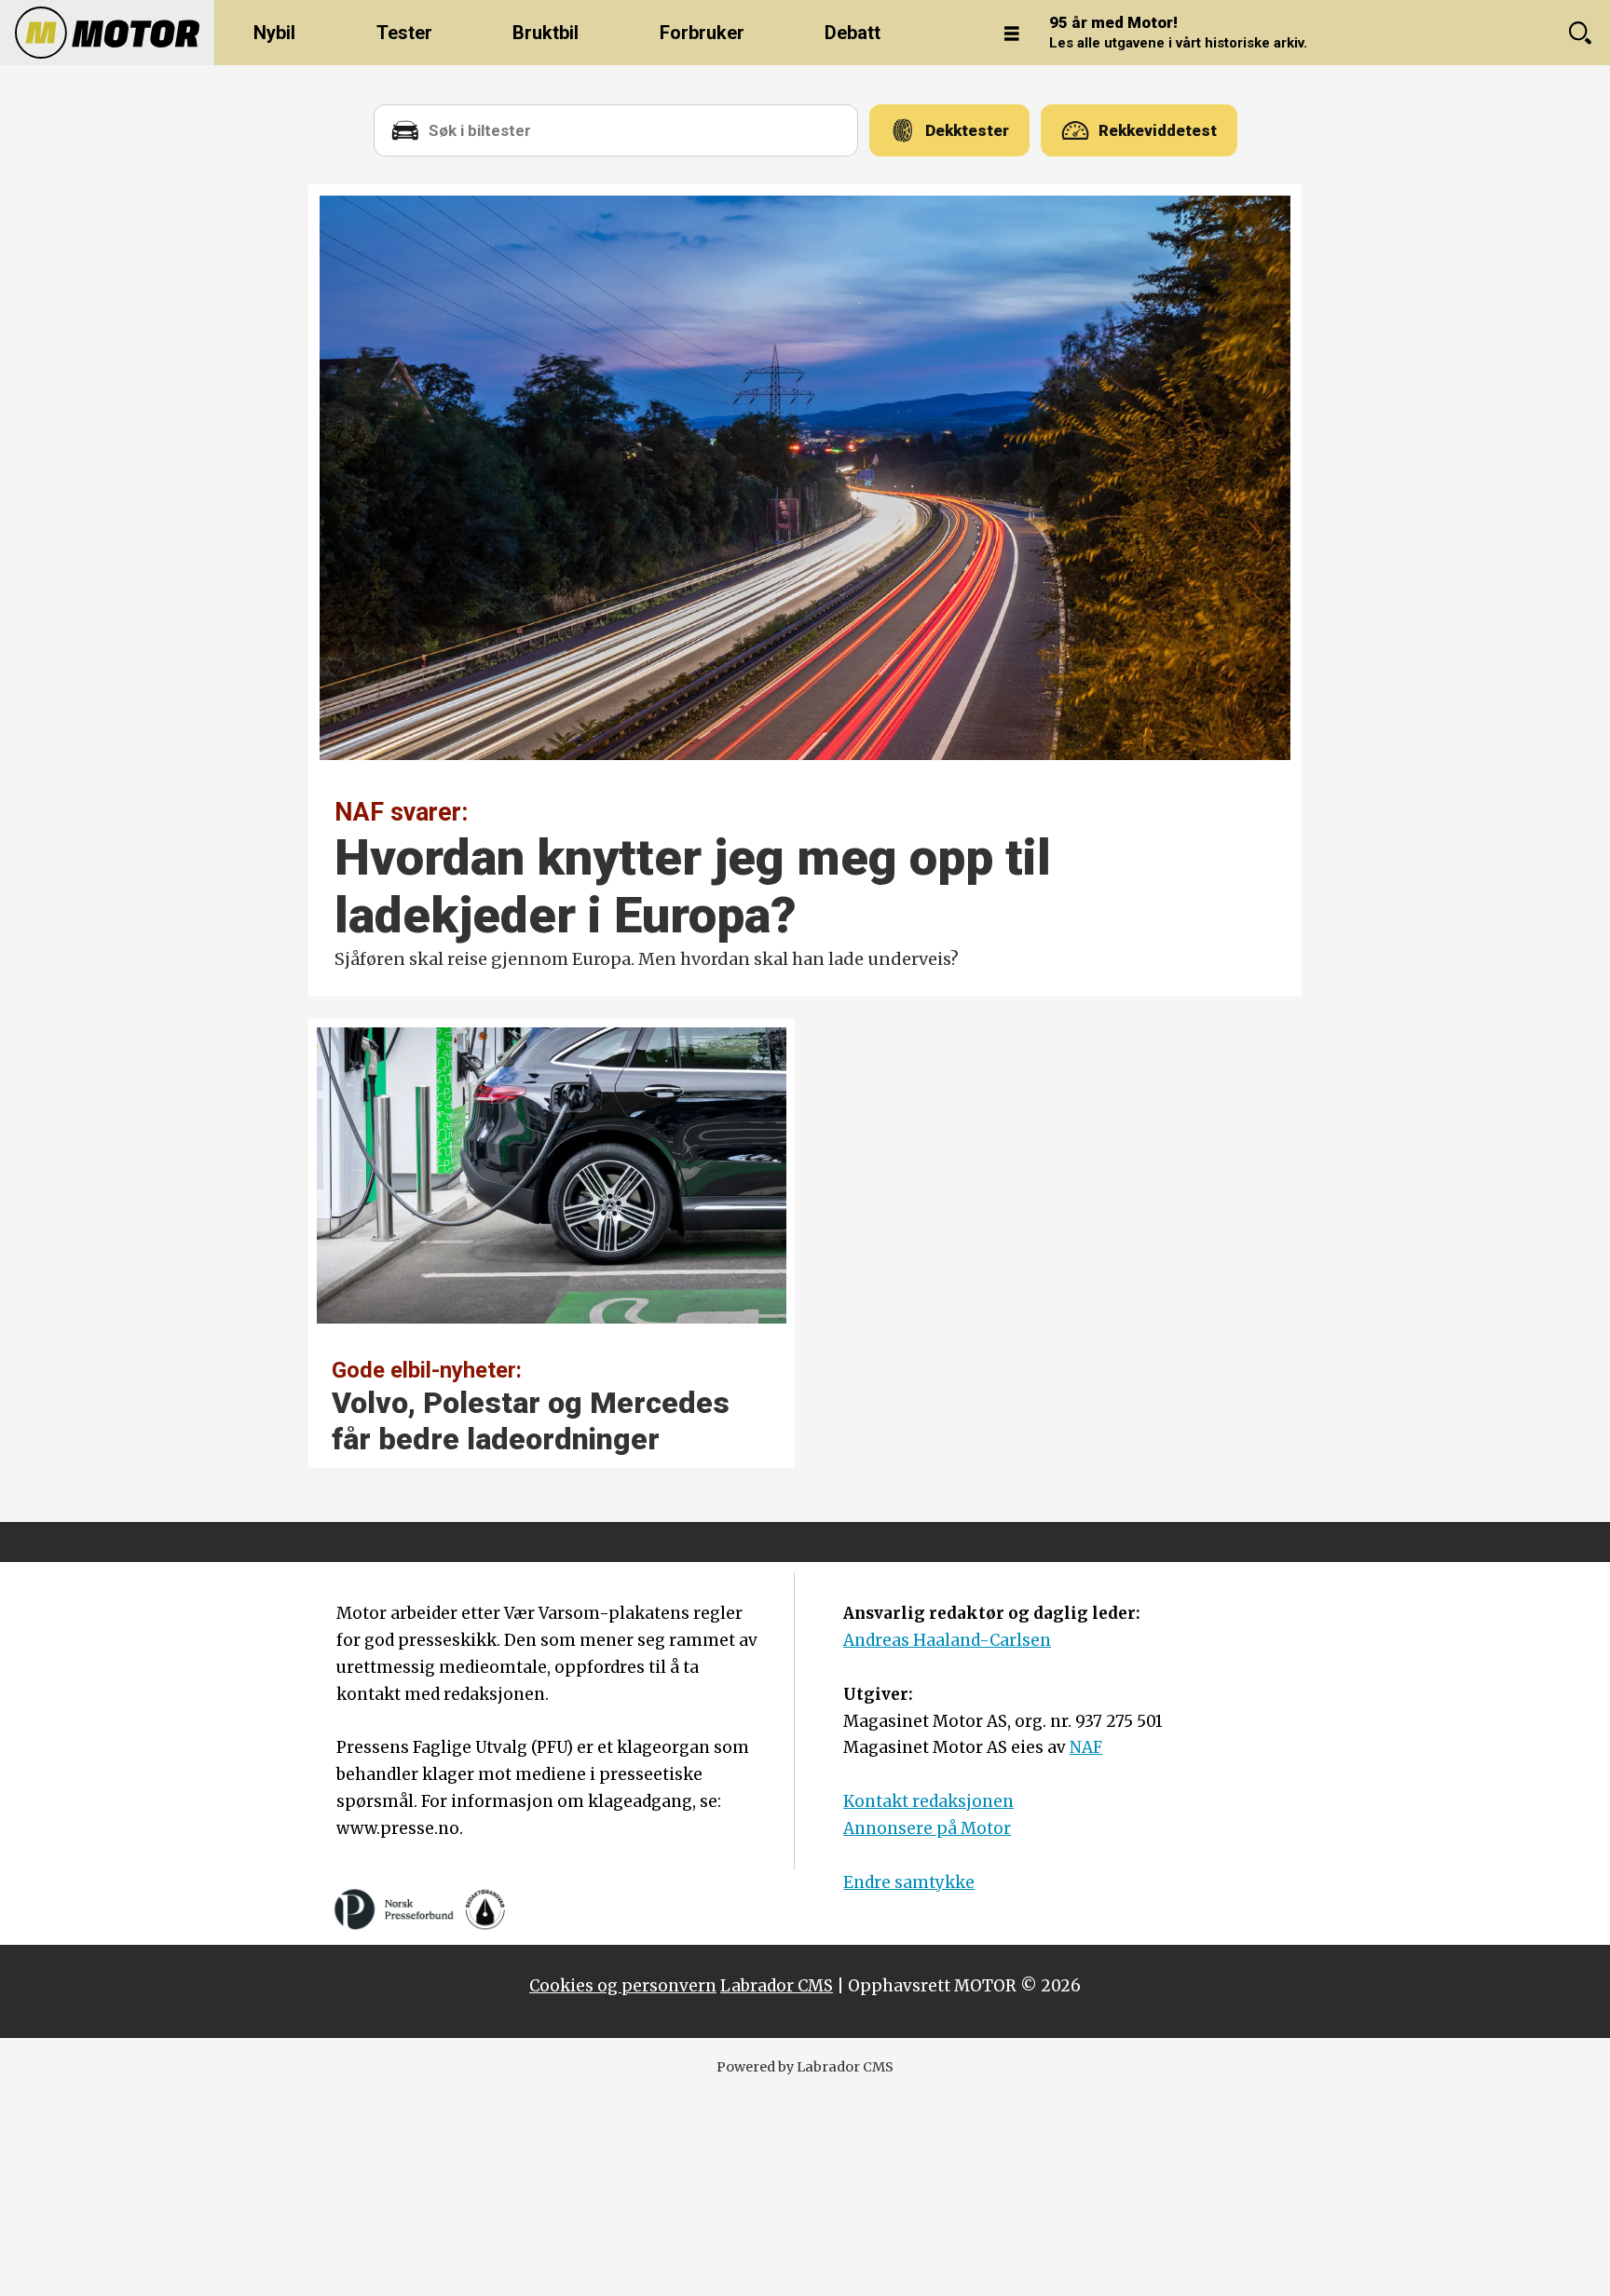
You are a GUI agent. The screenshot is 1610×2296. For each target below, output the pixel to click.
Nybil (274, 33)
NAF (1086, 1747)
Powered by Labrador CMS (805, 2067)
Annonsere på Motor (927, 1828)
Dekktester (967, 130)
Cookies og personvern (623, 1986)
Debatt (853, 33)
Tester (404, 33)
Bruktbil (546, 33)
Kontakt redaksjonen (928, 1801)
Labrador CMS (777, 1986)
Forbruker (702, 33)
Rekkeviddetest (1158, 130)
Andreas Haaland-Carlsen (947, 1640)
